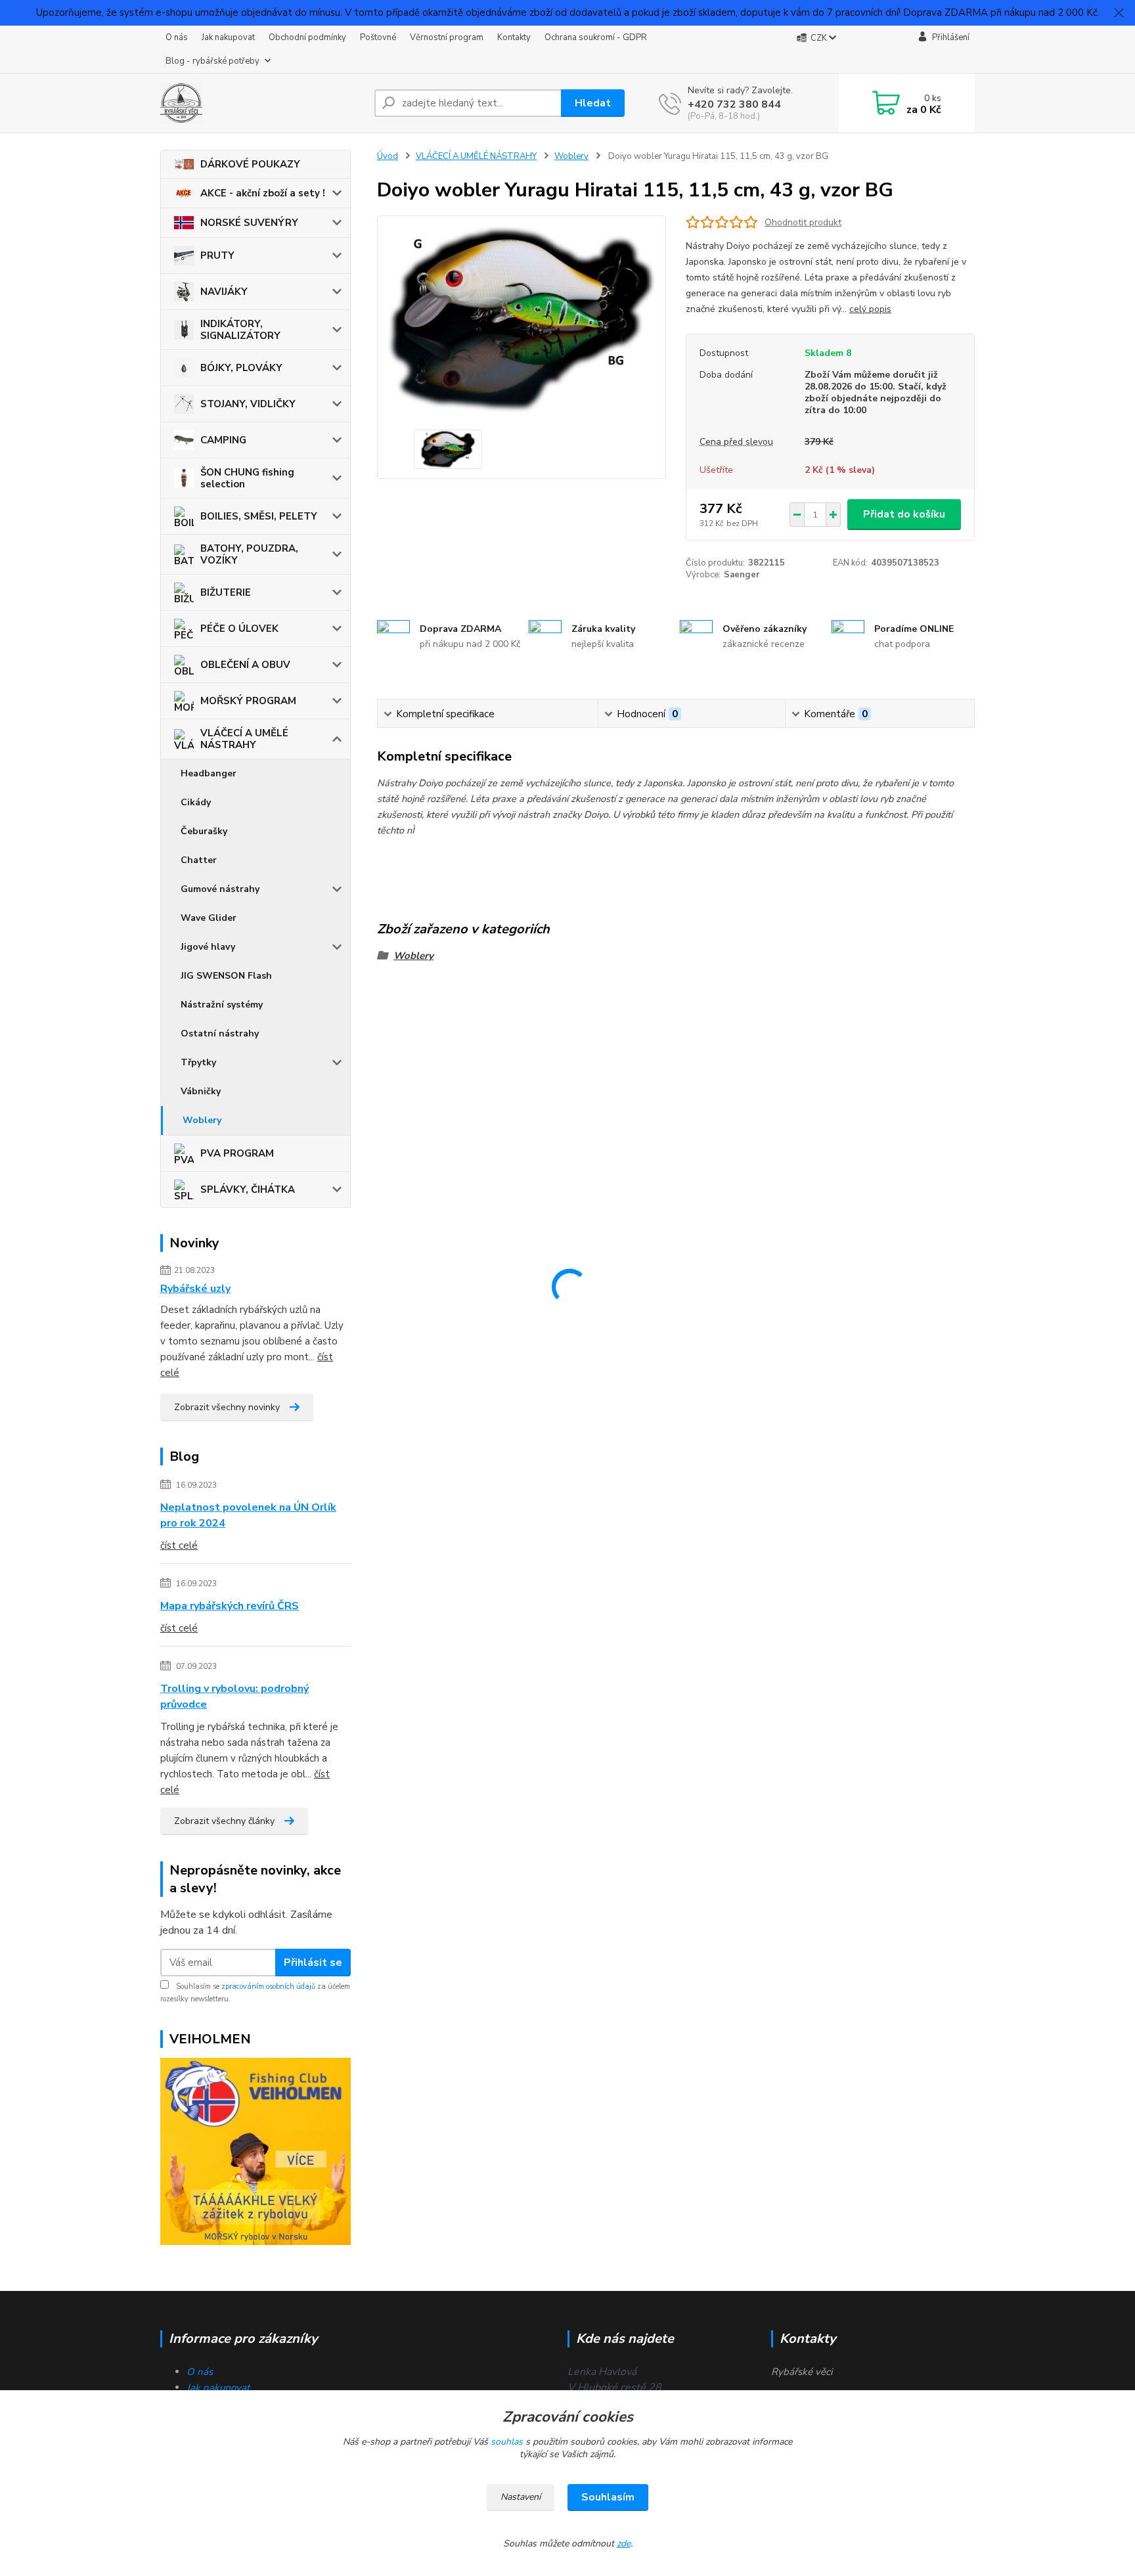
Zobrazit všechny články (224, 1821)
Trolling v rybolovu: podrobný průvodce (234, 1697)
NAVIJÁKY (224, 292)
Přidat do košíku (904, 514)
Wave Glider (209, 918)
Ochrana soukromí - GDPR (596, 37)
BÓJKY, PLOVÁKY (241, 368)
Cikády (196, 802)
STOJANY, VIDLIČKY (248, 404)
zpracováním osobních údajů (268, 1987)
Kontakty (514, 37)
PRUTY (217, 255)
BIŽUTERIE (226, 592)
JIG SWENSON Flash (226, 976)
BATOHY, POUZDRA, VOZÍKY (249, 554)
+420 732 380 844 (734, 104)
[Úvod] (262, 103)
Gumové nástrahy (220, 889)
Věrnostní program (447, 37)
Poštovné (378, 37)
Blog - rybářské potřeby (212, 61)
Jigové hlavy (208, 947)
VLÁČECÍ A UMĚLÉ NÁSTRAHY (244, 739)
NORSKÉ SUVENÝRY (249, 223)
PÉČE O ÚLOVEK (239, 629)
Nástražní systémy (222, 1005)
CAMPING (223, 440)
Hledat (593, 103)
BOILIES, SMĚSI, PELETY (259, 516)
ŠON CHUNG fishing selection (247, 478)
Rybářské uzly (195, 1289)
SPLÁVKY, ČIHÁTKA (248, 1189)
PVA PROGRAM (237, 1153)
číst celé (179, 1545)
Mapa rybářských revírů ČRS (230, 1606)
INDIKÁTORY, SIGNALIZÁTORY (240, 330)
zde (624, 2543)
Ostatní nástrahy (220, 1033)
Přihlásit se (313, 1963)
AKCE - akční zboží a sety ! (263, 193)
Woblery (202, 1120)
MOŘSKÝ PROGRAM (248, 701)
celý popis (870, 309)
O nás (177, 37)
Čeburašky (204, 831)
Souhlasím (608, 2497)
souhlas (507, 2442)
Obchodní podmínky (307, 37)
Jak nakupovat (228, 37)
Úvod (388, 156)
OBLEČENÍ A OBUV (245, 665)
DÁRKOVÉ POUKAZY (250, 164)
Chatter (199, 860)
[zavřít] (1119, 13)
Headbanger (209, 773)
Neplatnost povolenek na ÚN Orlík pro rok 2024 (248, 1515)
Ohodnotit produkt (803, 222)
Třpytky (198, 1062)
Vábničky (201, 1091)
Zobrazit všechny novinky (227, 1407)
